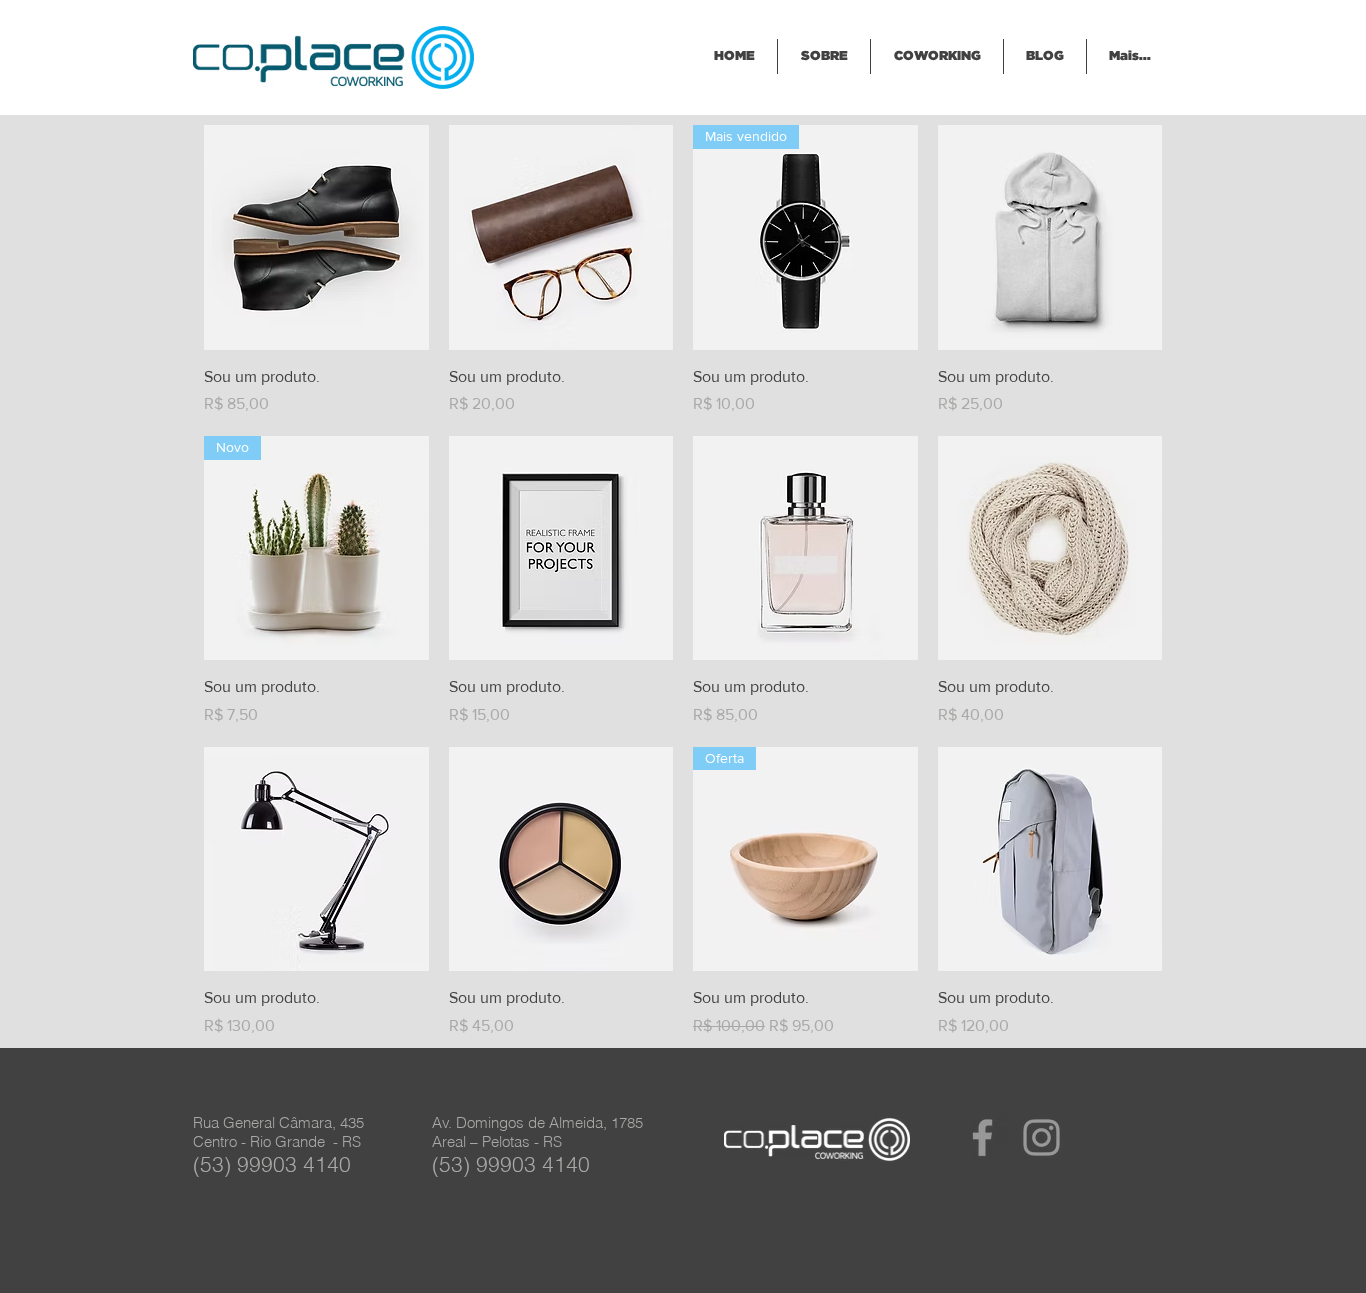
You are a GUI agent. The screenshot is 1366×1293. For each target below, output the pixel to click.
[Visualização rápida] (316, 237)
